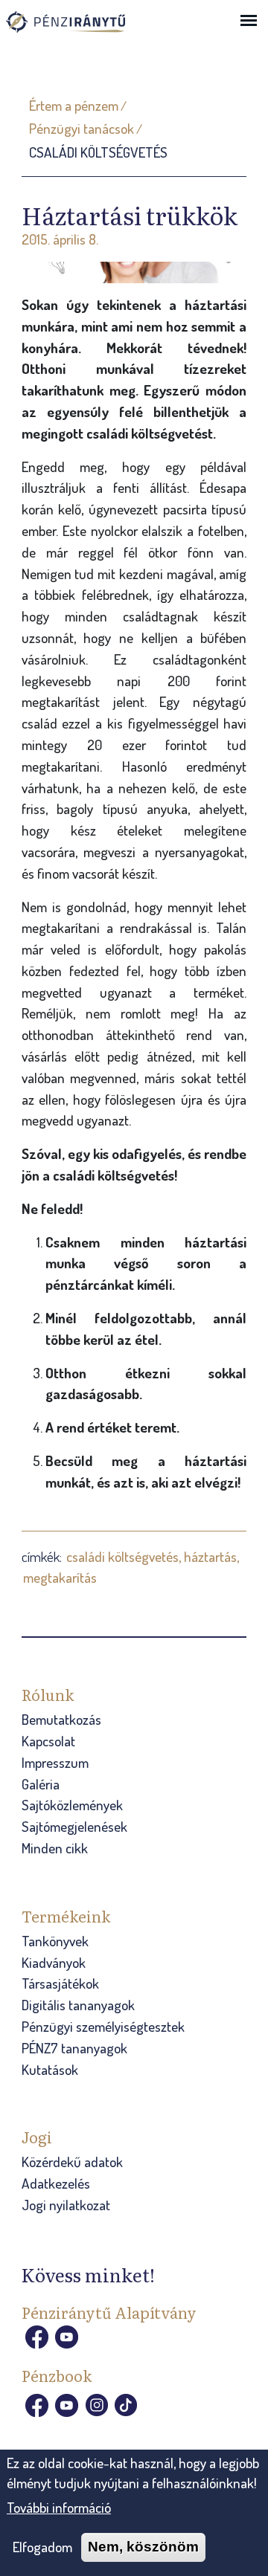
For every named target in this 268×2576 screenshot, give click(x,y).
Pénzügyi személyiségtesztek (103, 2026)
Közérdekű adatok (72, 2162)
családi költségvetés (122, 1556)
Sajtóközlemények (72, 1805)
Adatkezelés (56, 2183)
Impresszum (55, 1762)
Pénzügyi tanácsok (82, 128)
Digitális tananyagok (78, 2005)
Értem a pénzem (74, 105)
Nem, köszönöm (143, 2547)
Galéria (41, 1784)
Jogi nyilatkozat (66, 2205)
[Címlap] (80, 29)
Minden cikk (55, 1848)
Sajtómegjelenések (74, 1826)
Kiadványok (54, 1962)
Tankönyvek (55, 1941)
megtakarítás (60, 1577)
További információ (59, 2507)
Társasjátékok (60, 1983)
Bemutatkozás (61, 1719)
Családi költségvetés (98, 152)
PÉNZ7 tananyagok (74, 2048)
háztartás (210, 1556)
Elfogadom (42, 2547)
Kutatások (50, 2069)
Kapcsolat (48, 1741)
